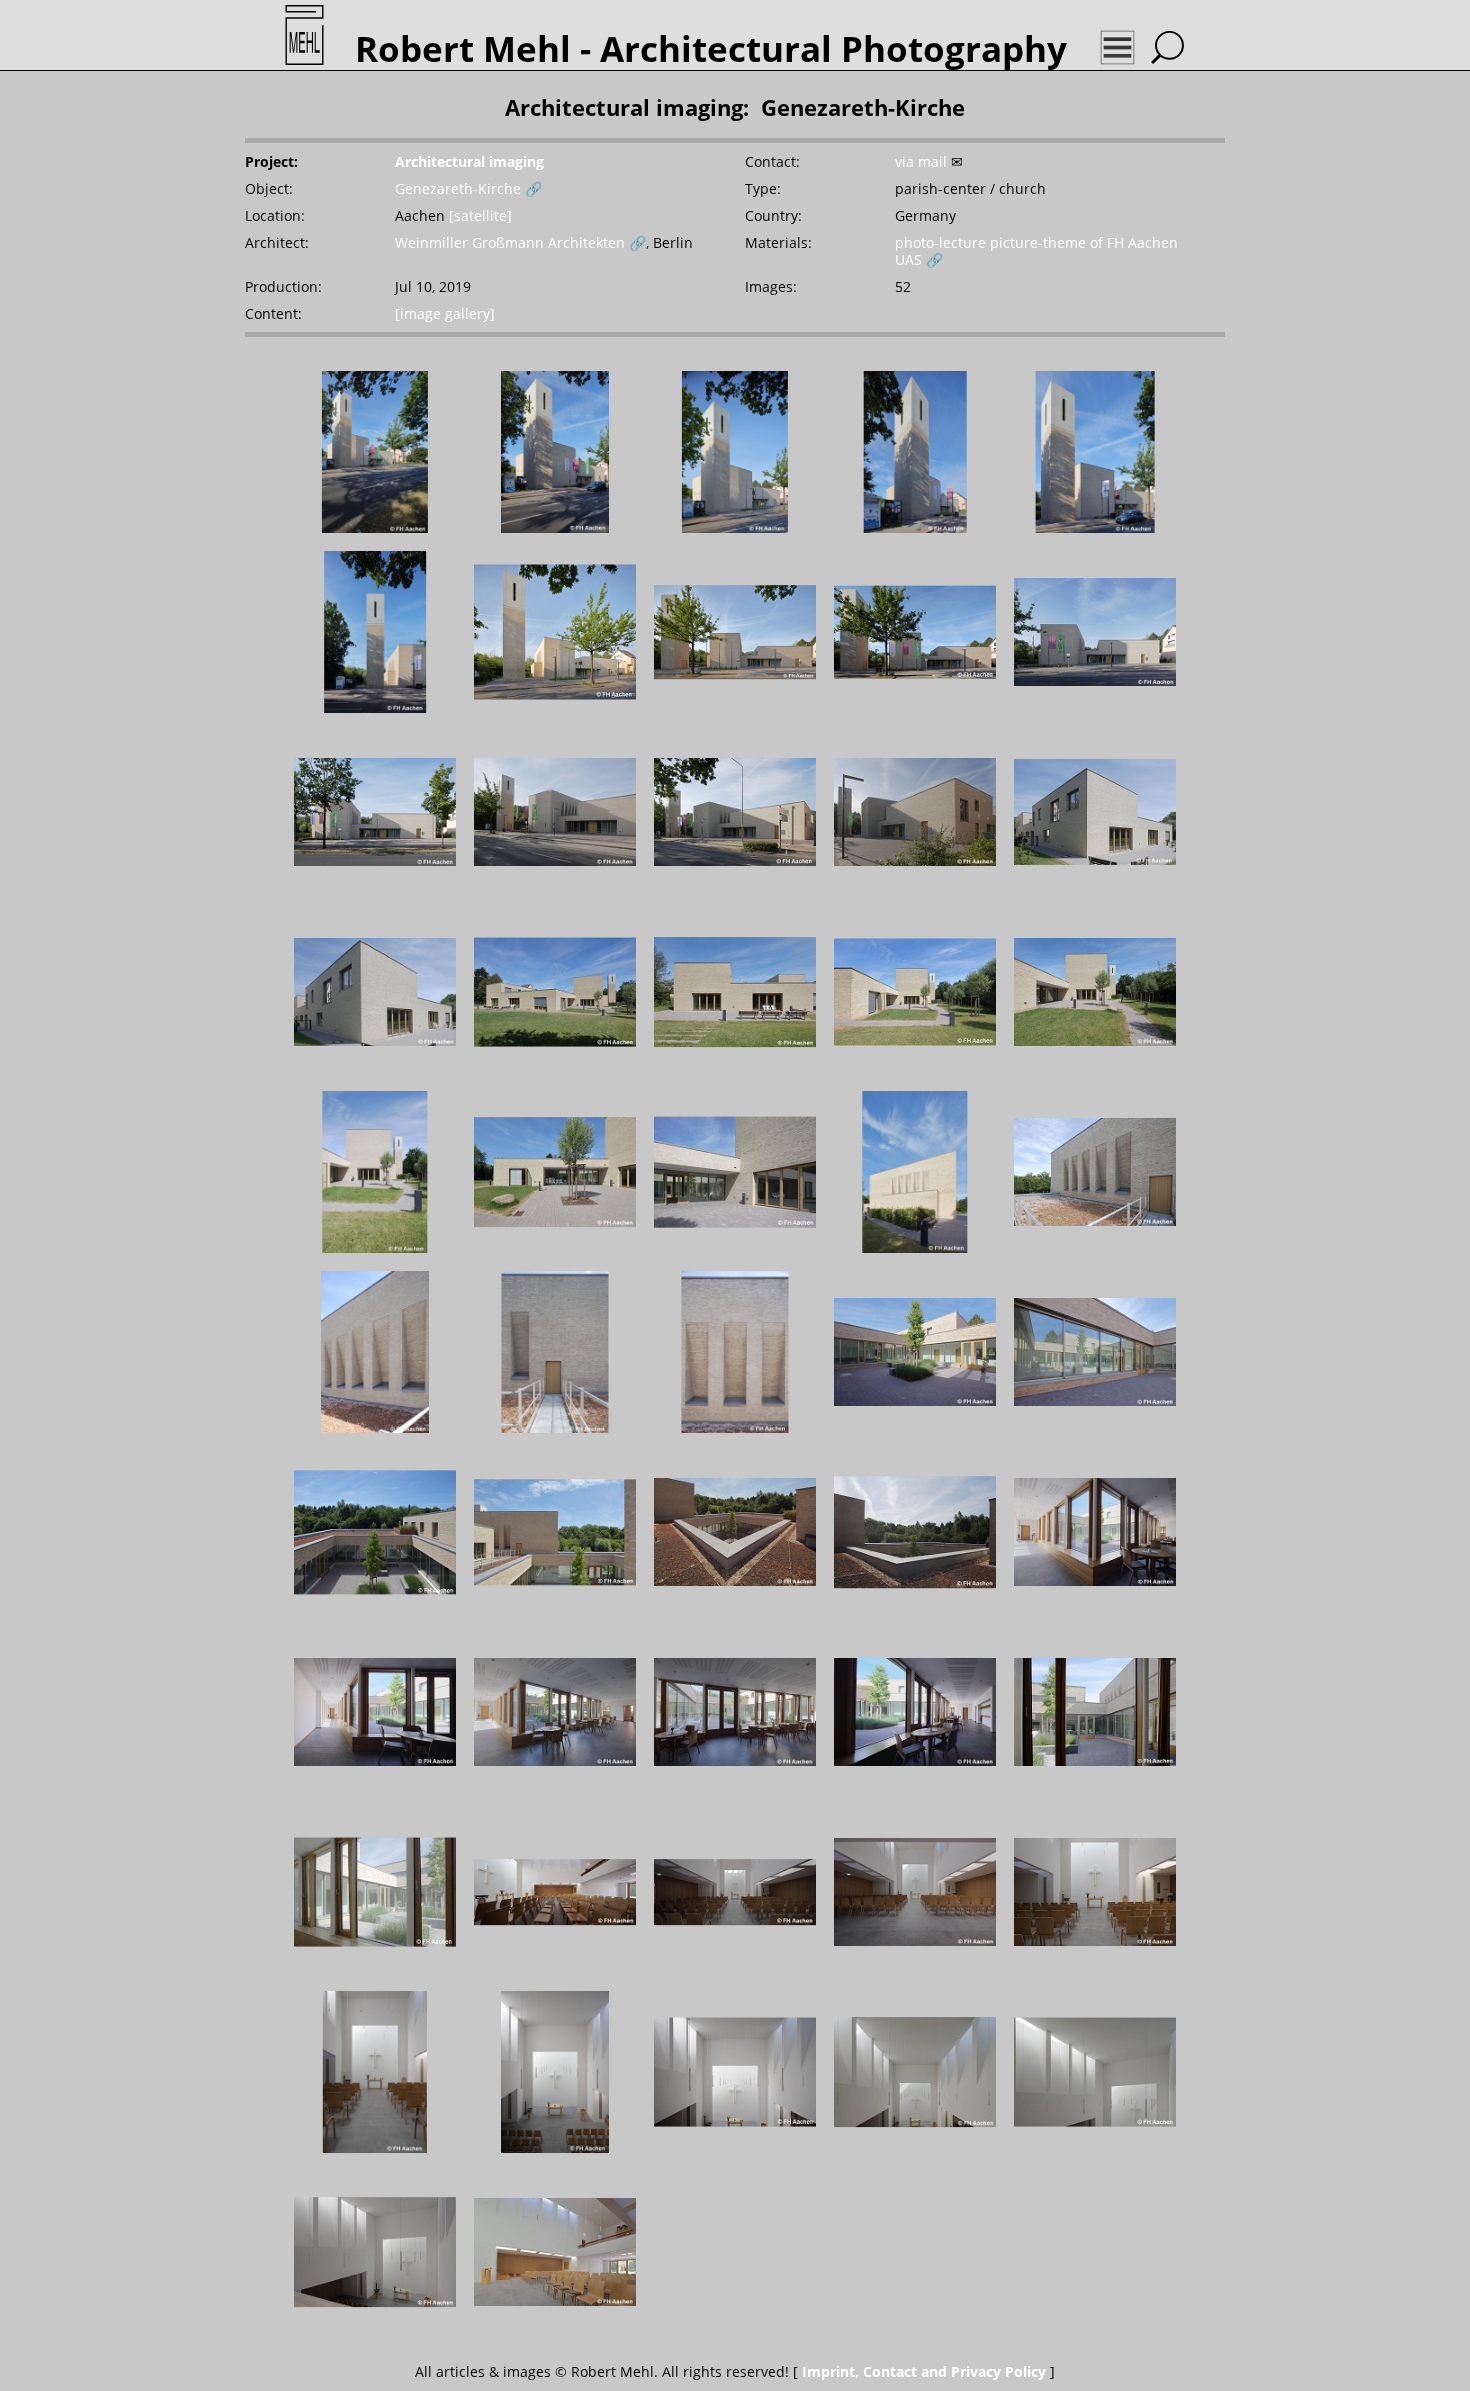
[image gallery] (445, 313)
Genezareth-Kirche (458, 188)
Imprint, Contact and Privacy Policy (924, 2371)
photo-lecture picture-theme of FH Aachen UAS (1036, 251)
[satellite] (480, 215)
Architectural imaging (469, 161)
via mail (921, 161)
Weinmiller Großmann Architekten (510, 242)
